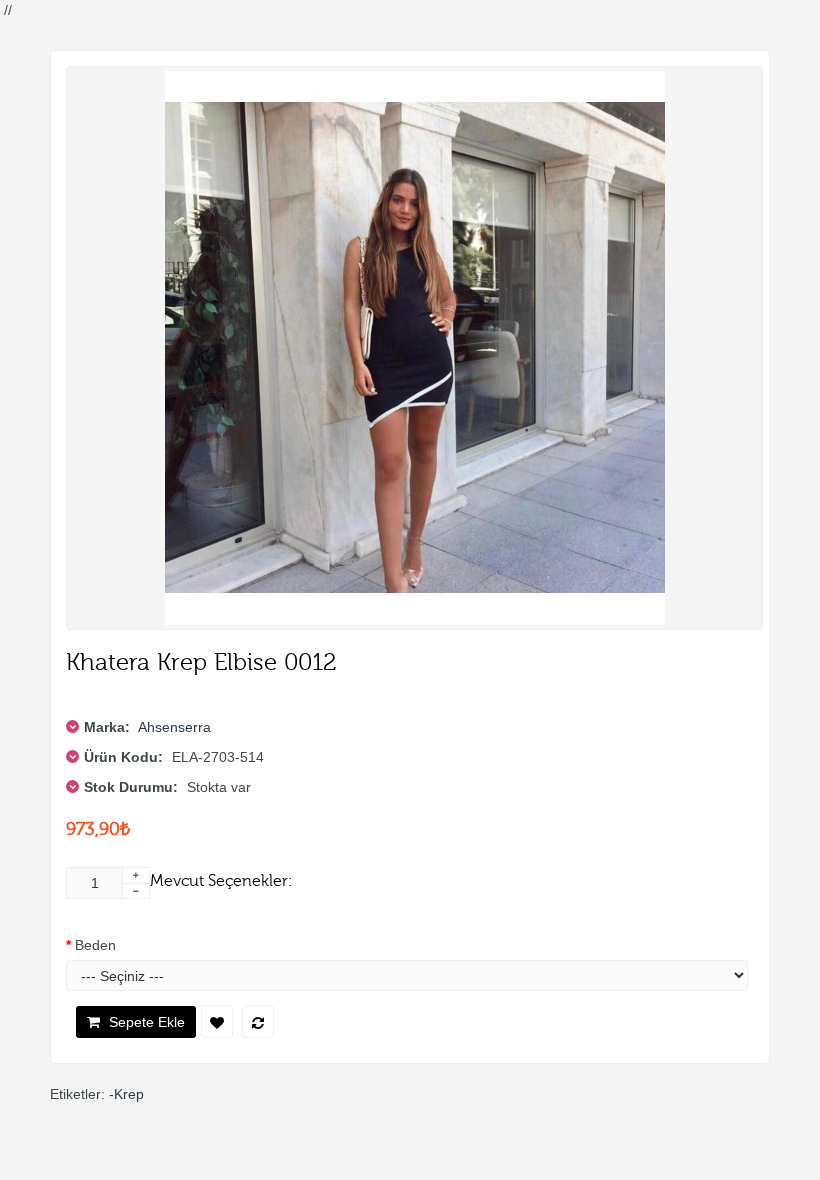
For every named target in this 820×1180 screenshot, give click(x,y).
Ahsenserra (174, 727)
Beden (95, 945)
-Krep (126, 1094)
